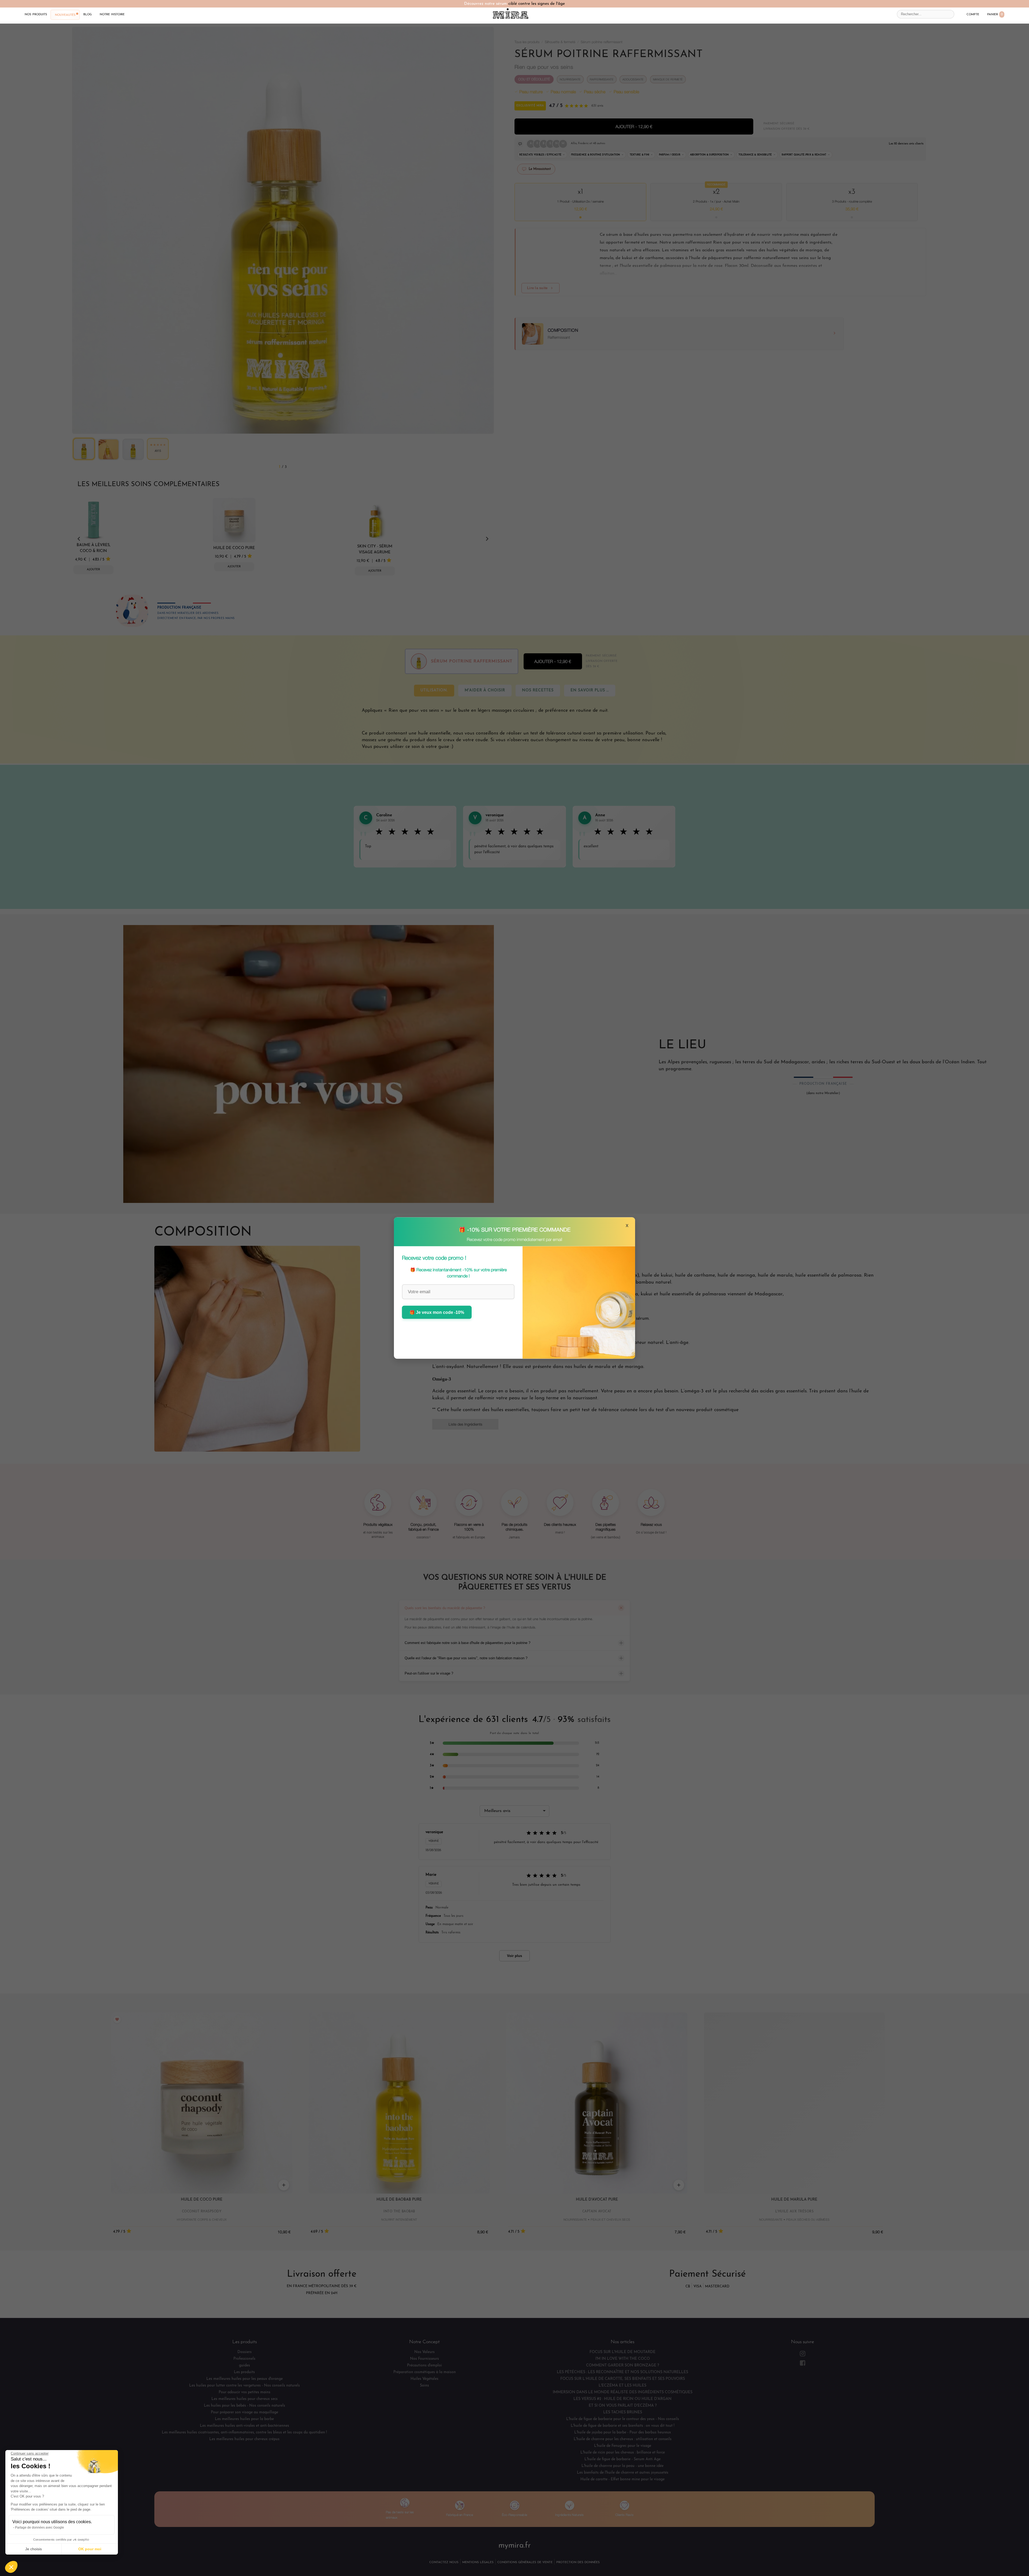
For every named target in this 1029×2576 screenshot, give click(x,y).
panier (995, 14)
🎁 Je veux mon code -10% (437, 1312)
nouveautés (65, 15)
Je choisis (33, 2549)
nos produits (36, 14)
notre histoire (112, 14)
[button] (11, 2567)
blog (87, 14)
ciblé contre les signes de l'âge (537, 4)
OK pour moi (90, 2549)
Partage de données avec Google (40, 2527)
